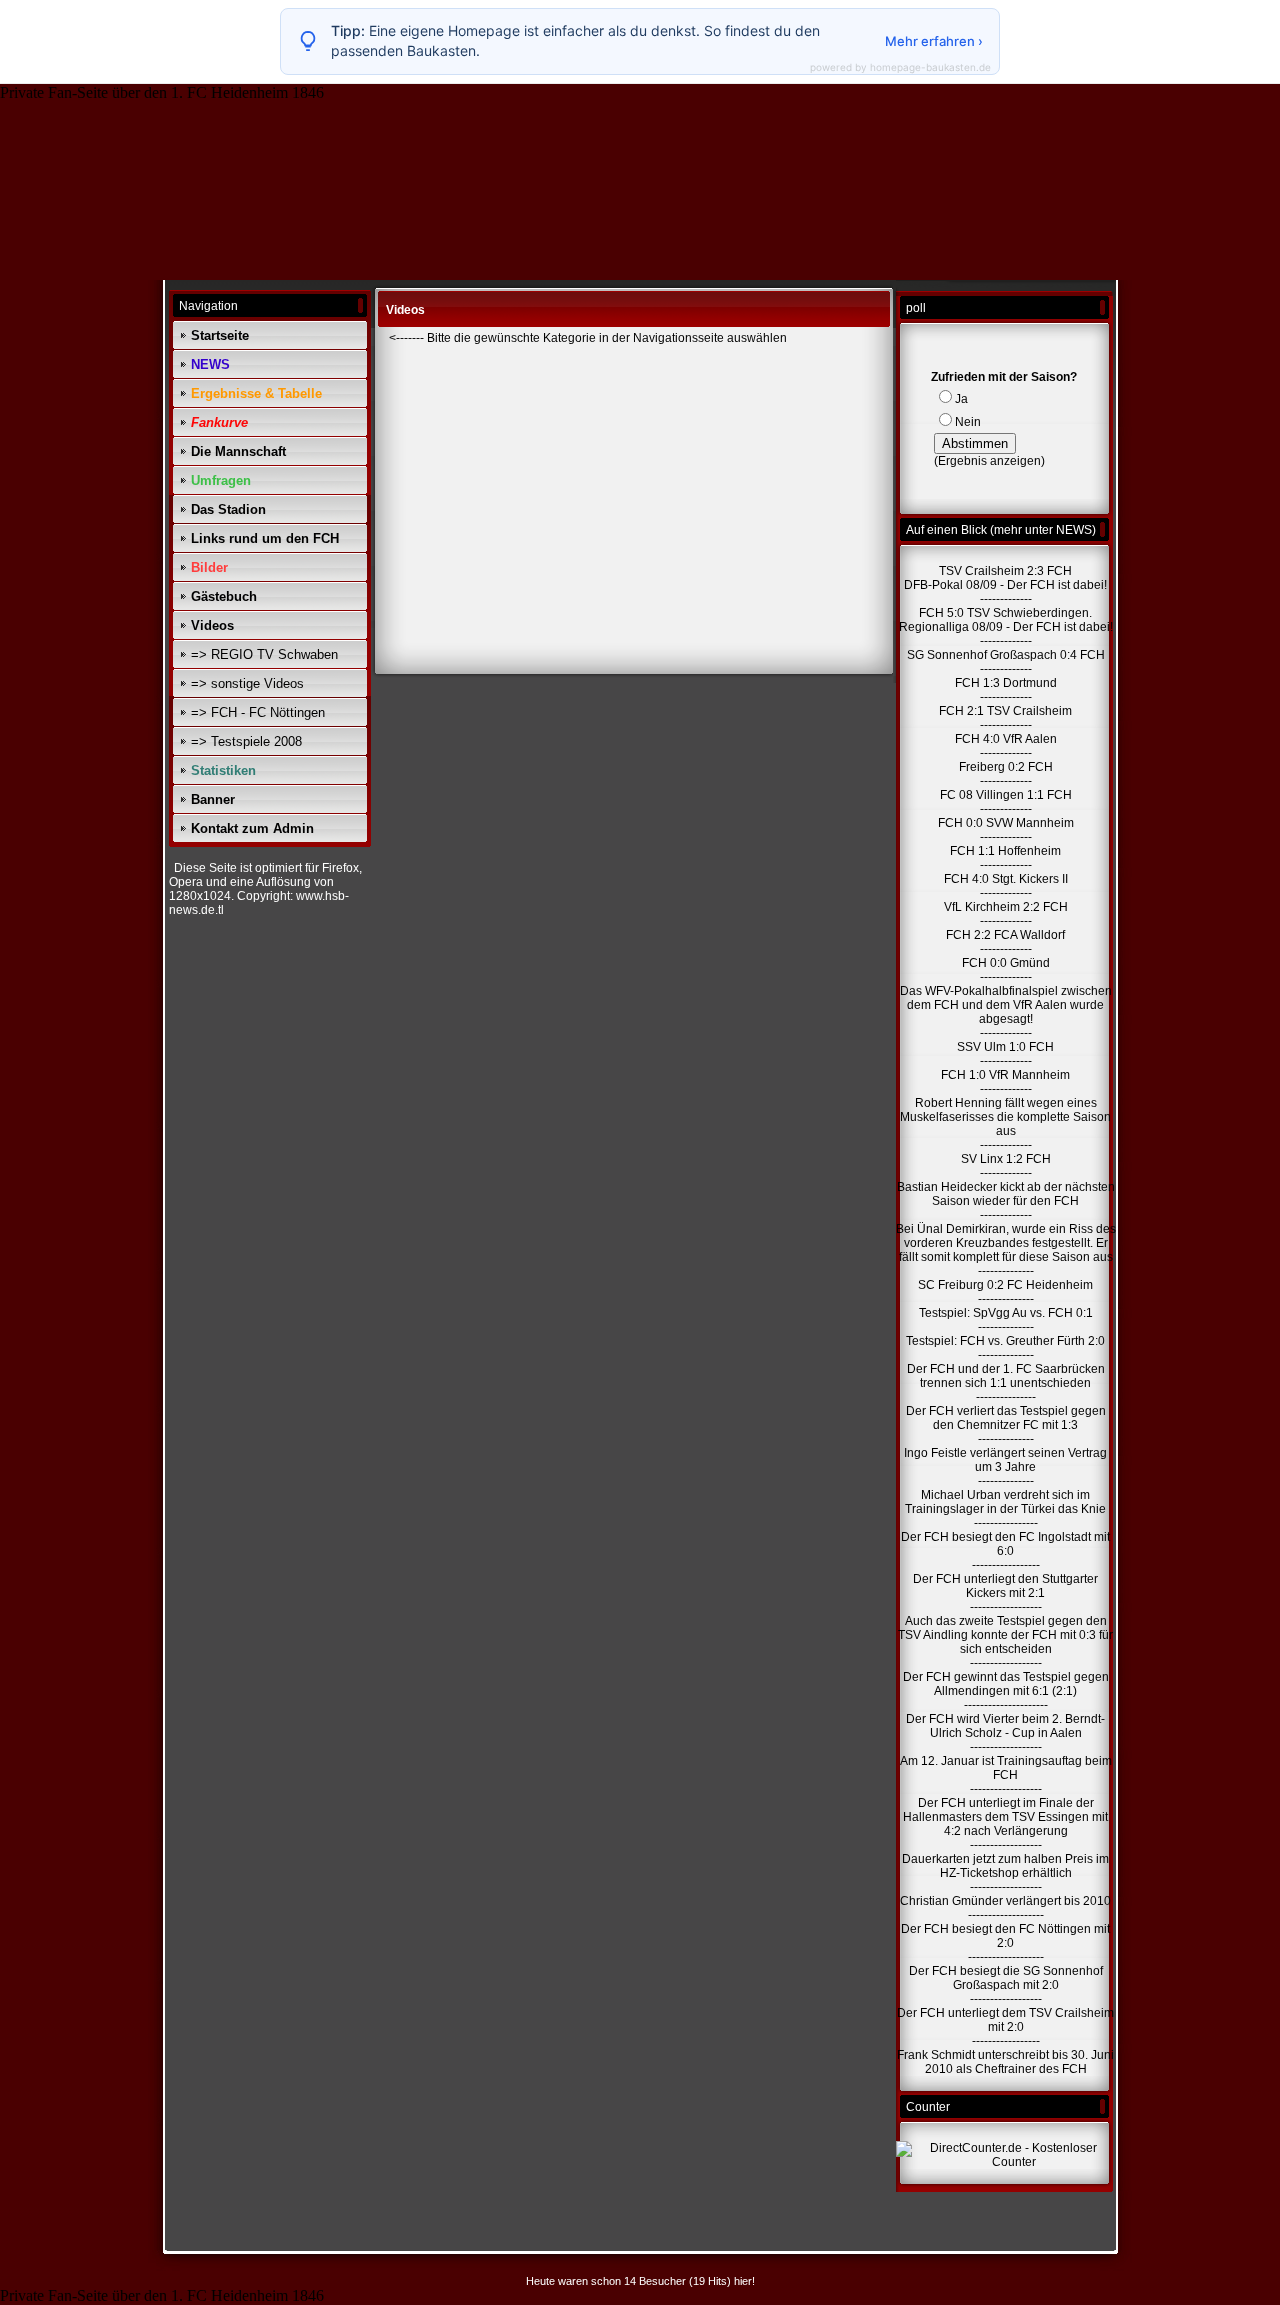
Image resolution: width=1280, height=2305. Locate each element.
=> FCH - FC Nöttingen (258, 712)
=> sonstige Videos (247, 683)
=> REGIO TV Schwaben (264, 654)
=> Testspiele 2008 (246, 741)
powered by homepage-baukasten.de (900, 67)
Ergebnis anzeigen (989, 461)
